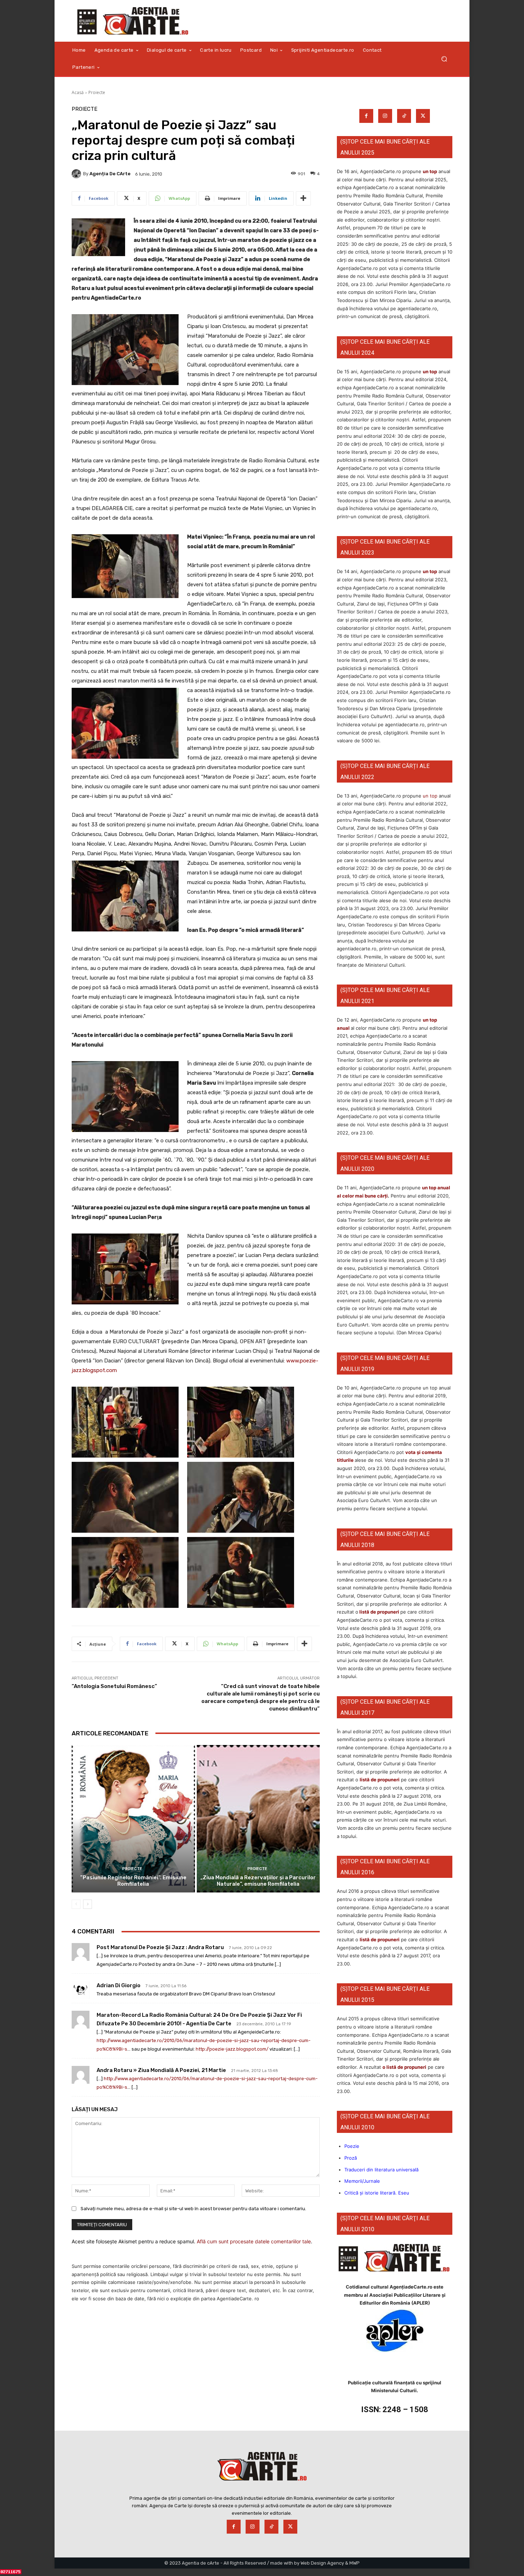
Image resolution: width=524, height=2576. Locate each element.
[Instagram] (385, 116)
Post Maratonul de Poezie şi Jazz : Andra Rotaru (160, 1947)
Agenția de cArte (110, 174)
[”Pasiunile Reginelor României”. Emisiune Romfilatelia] (133, 1819)
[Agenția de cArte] (77, 174)
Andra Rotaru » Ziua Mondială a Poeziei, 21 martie (161, 2070)
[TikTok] (404, 116)
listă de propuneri (379, 1612)
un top (430, 171)
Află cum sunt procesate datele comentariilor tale (254, 2241)
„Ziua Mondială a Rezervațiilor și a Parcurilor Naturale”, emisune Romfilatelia (258, 1881)
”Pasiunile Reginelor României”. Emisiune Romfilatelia (133, 1881)
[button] (444, 59)
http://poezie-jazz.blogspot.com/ (232, 2049)
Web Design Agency (322, 2563)
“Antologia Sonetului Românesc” (114, 1686)
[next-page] (88, 1904)
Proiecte (97, 92)
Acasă (78, 92)
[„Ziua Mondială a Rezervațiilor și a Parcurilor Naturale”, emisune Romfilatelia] (258, 1819)
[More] (303, 198)
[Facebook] (366, 116)
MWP (355, 2563)
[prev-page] (76, 1904)
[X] (423, 116)
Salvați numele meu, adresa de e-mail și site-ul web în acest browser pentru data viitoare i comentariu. (193, 2209)
